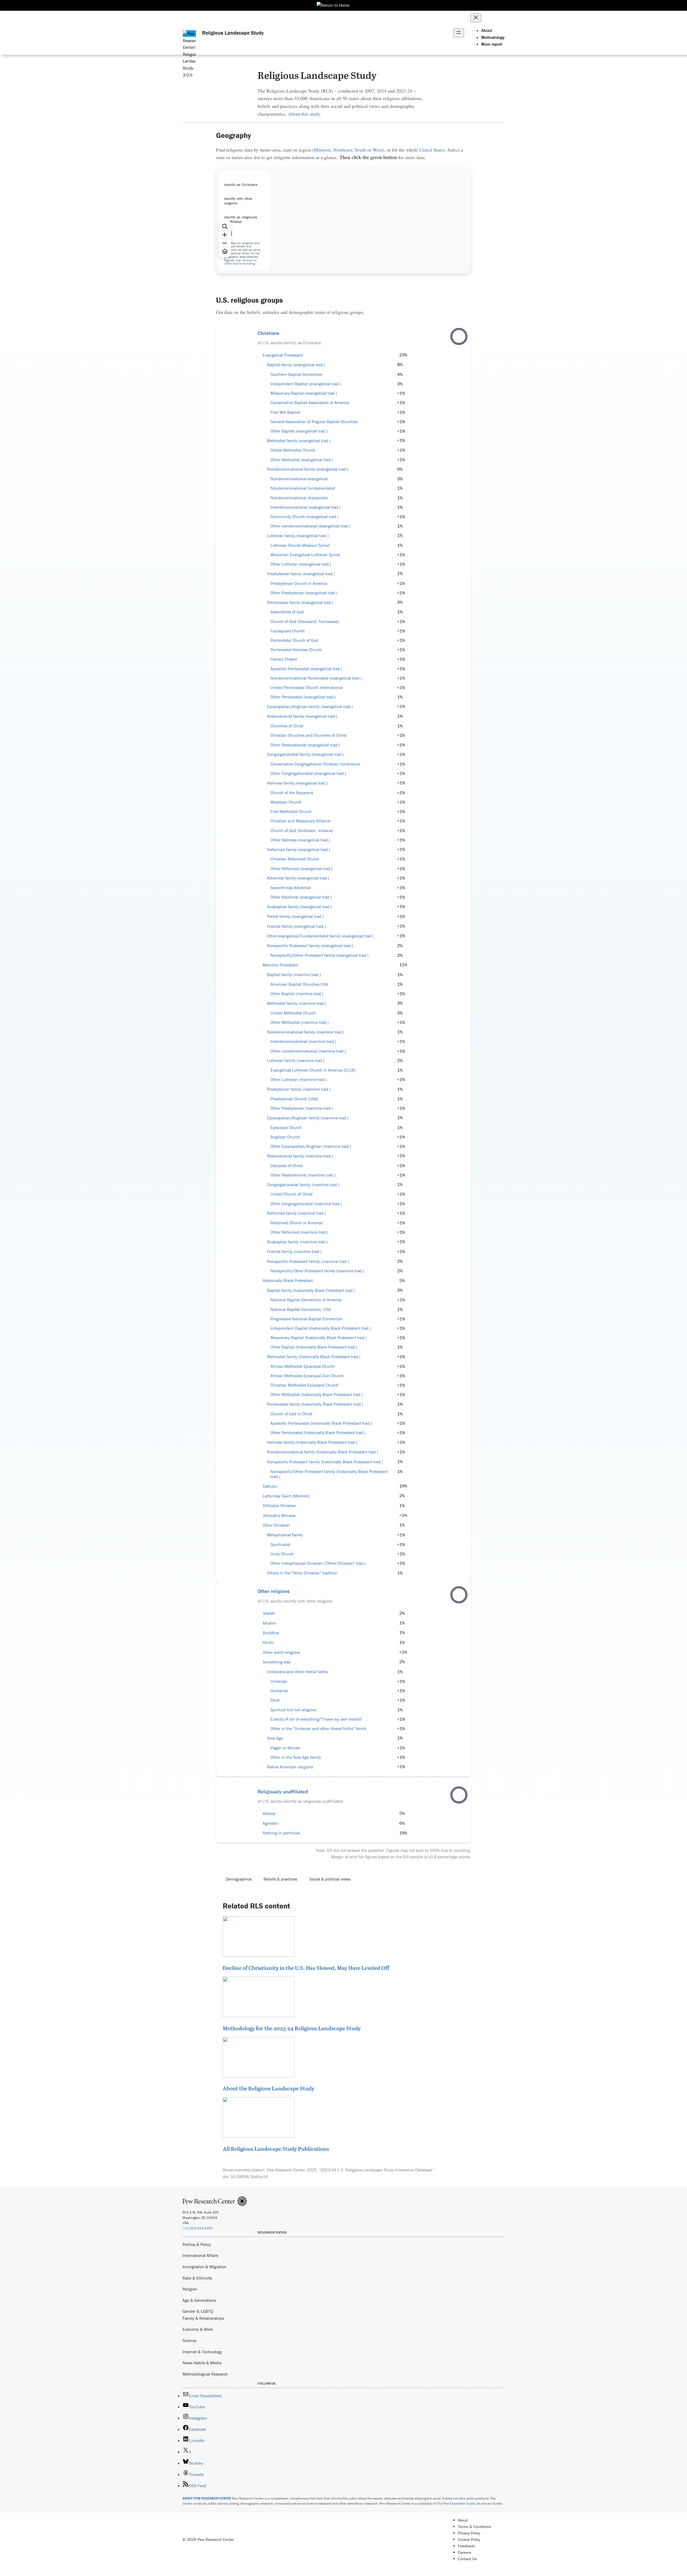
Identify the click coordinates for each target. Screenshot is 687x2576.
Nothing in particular (281, 1833)
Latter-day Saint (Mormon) (286, 1496)
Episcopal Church (286, 1128)
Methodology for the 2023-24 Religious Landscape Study (292, 2028)
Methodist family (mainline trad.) (297, 1003)
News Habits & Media (202, 2363)
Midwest (322, 150)
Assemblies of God (287, 612)
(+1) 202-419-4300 (198, 2228)
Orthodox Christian (279, 1506)
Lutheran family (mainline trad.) (296, 1060)
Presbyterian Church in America (299, 583)
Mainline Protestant (280, 965)
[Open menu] (459, 33)
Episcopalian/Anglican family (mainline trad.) (308, 1118)
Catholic (270, 1486)
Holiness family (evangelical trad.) (297, 783)
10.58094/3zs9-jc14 (249, 2176)
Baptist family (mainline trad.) (294, 975)
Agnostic (270, 1823)
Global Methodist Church (293, 450)
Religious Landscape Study (233, 33)
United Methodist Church (293, 1013)
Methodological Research (205, 2374)
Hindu (268, 1642)
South (360, 150)
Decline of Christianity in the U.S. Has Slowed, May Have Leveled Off (306, 1968)
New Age (275, 1738)
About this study (304, 114)
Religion (190, 2289)
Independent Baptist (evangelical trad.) (306, 384)
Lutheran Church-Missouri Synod (300, 545)
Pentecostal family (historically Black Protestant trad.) (315, 1404)
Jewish (269, 1613)
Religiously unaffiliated (283, 1791)
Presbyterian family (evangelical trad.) (301, 574)
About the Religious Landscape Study (268, 2088)
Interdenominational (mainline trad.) (303, 1041)
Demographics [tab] (239, 1879)
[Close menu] (476, 18)
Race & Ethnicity (197, 2278)
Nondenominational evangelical (299, 479)
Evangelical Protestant (283, 355)
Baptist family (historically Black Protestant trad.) (311, 1290)
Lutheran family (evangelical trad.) (298, 536)
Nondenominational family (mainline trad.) (306, 1032)
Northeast (343, 150)
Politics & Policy (197, 2244)
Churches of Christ (287, 726)
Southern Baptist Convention (297, 374)
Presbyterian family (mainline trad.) (299, 1089)
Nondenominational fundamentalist (303, 488)
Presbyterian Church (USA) (294, 1099)
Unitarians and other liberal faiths (297, 1672)
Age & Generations (199, 2300)
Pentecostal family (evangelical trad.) (300, 602)
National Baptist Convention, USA (301, 1309)
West (378, 150)
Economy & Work (198, 2329)
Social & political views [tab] (330, 1879)
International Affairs (200, 2255)
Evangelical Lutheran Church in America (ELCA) (313, 1070)
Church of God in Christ (291, 1414)
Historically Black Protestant (288, 1280)
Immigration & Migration (204, 2267)
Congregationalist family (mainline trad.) (303, 1185)
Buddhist (271, 1633)
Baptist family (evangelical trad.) (296, 365)
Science (189, 2340)
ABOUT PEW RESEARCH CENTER (207, 2498)
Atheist (269, 1814)
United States (432, 150)
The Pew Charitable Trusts (456, 2503)
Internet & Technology (202, 2352)
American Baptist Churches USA (299, 984)
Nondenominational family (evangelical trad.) (308, 469)
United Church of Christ (292, 1194)
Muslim (269, 1623)
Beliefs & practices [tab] (280, 1879)
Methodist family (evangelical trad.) (299, 441)
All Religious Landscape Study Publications (276, 2149)
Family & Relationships (203, 2318)
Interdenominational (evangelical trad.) (306, 507)
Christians (268, 333)
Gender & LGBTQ (198, 2311)
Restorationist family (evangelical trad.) (302, 716)
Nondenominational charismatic (299, 498)
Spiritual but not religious (293, 1710)
